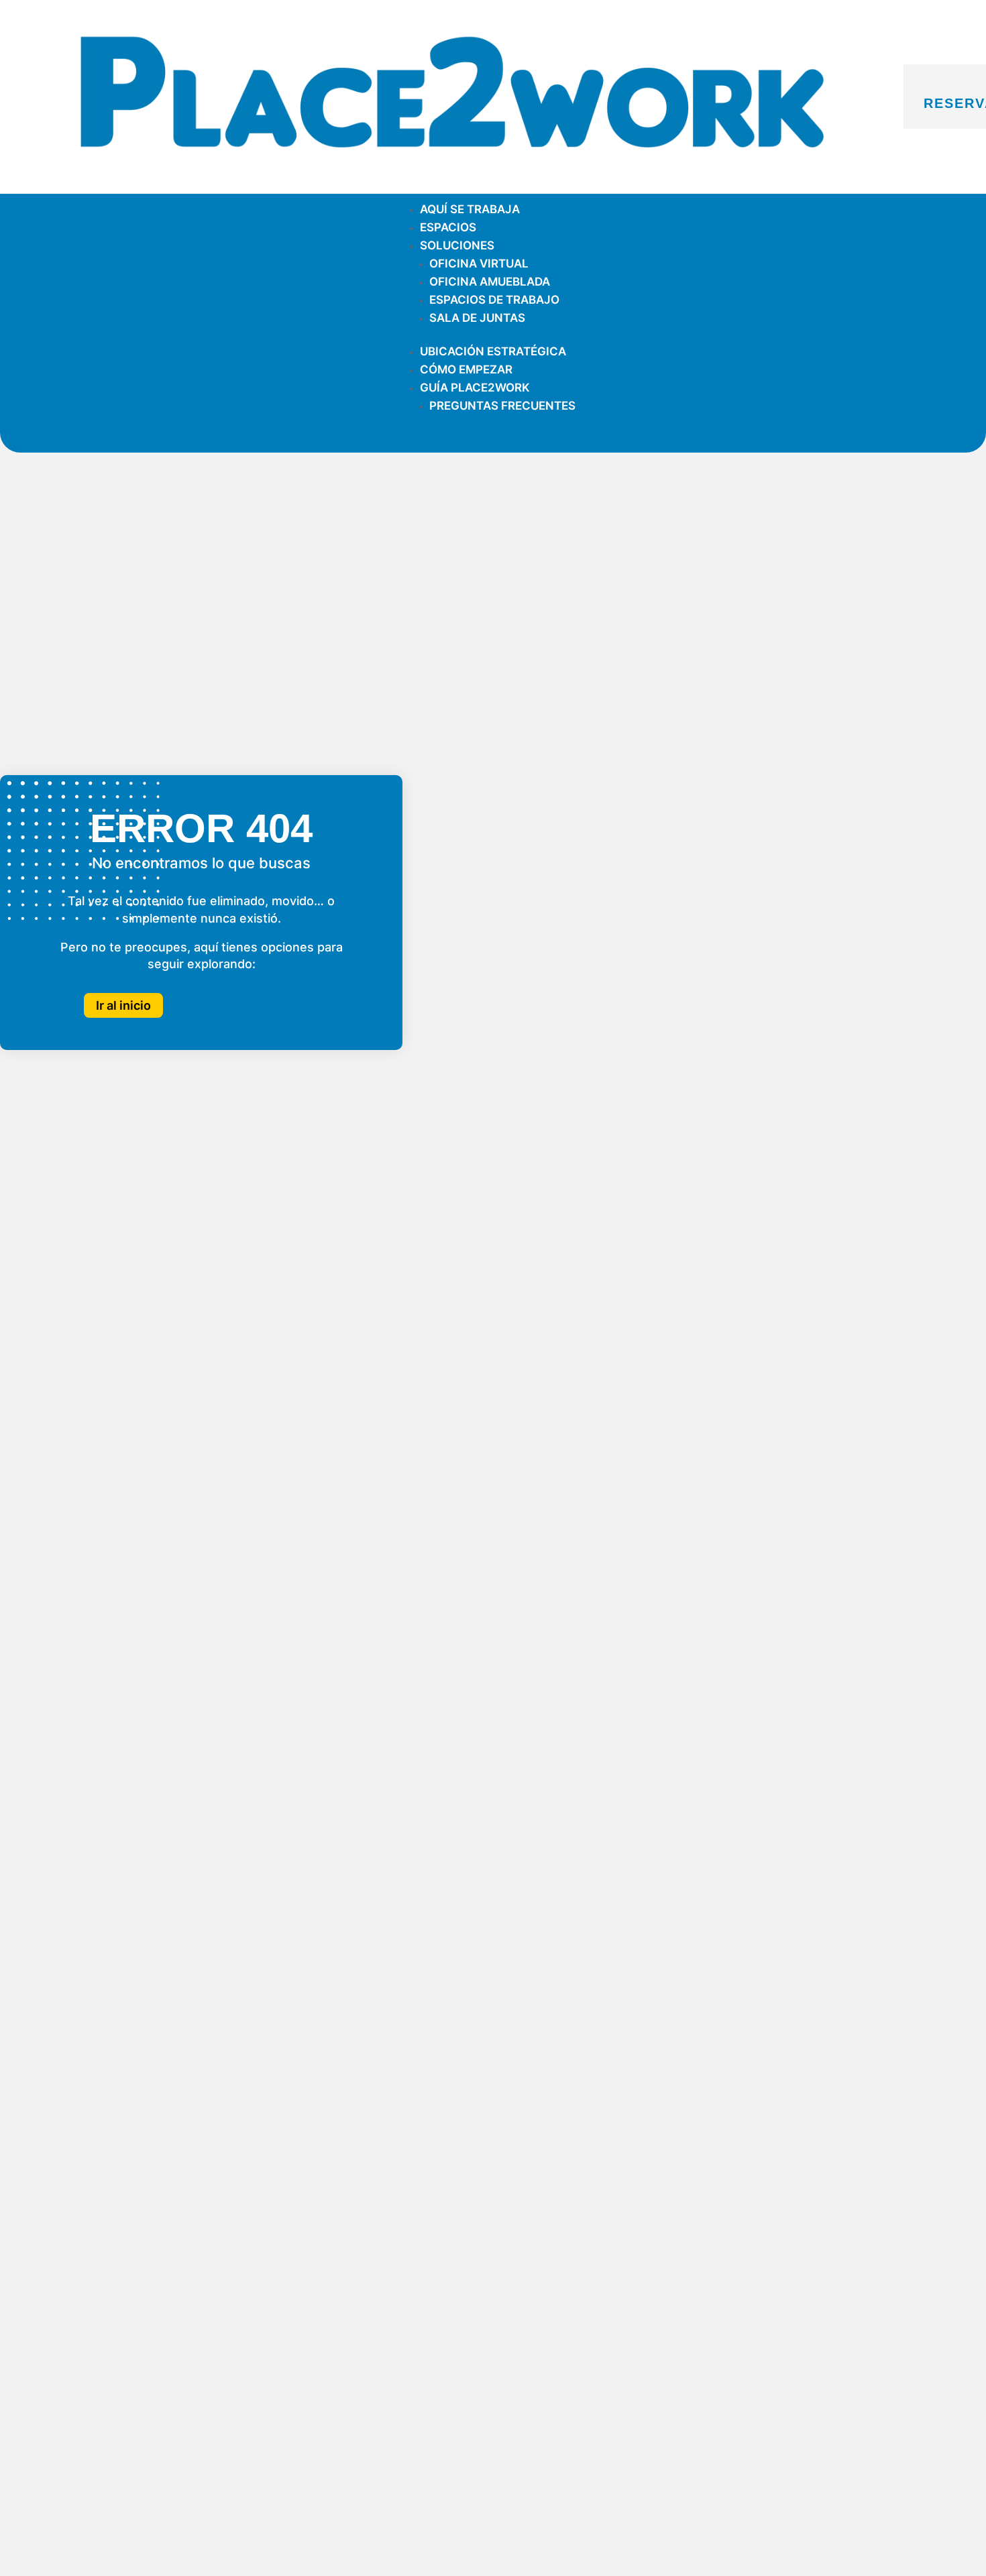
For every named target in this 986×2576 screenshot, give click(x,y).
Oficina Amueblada (490, 282)
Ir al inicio (123, 1005)
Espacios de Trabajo (494, 300)
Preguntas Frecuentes (502, 406)
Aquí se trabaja (470, 209)
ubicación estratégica (493, 351)
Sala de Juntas (477, 318)
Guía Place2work (475, 388)
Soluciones (457, 245)
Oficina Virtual (479, 264)
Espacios (448, 227)
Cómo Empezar (466, 369)
